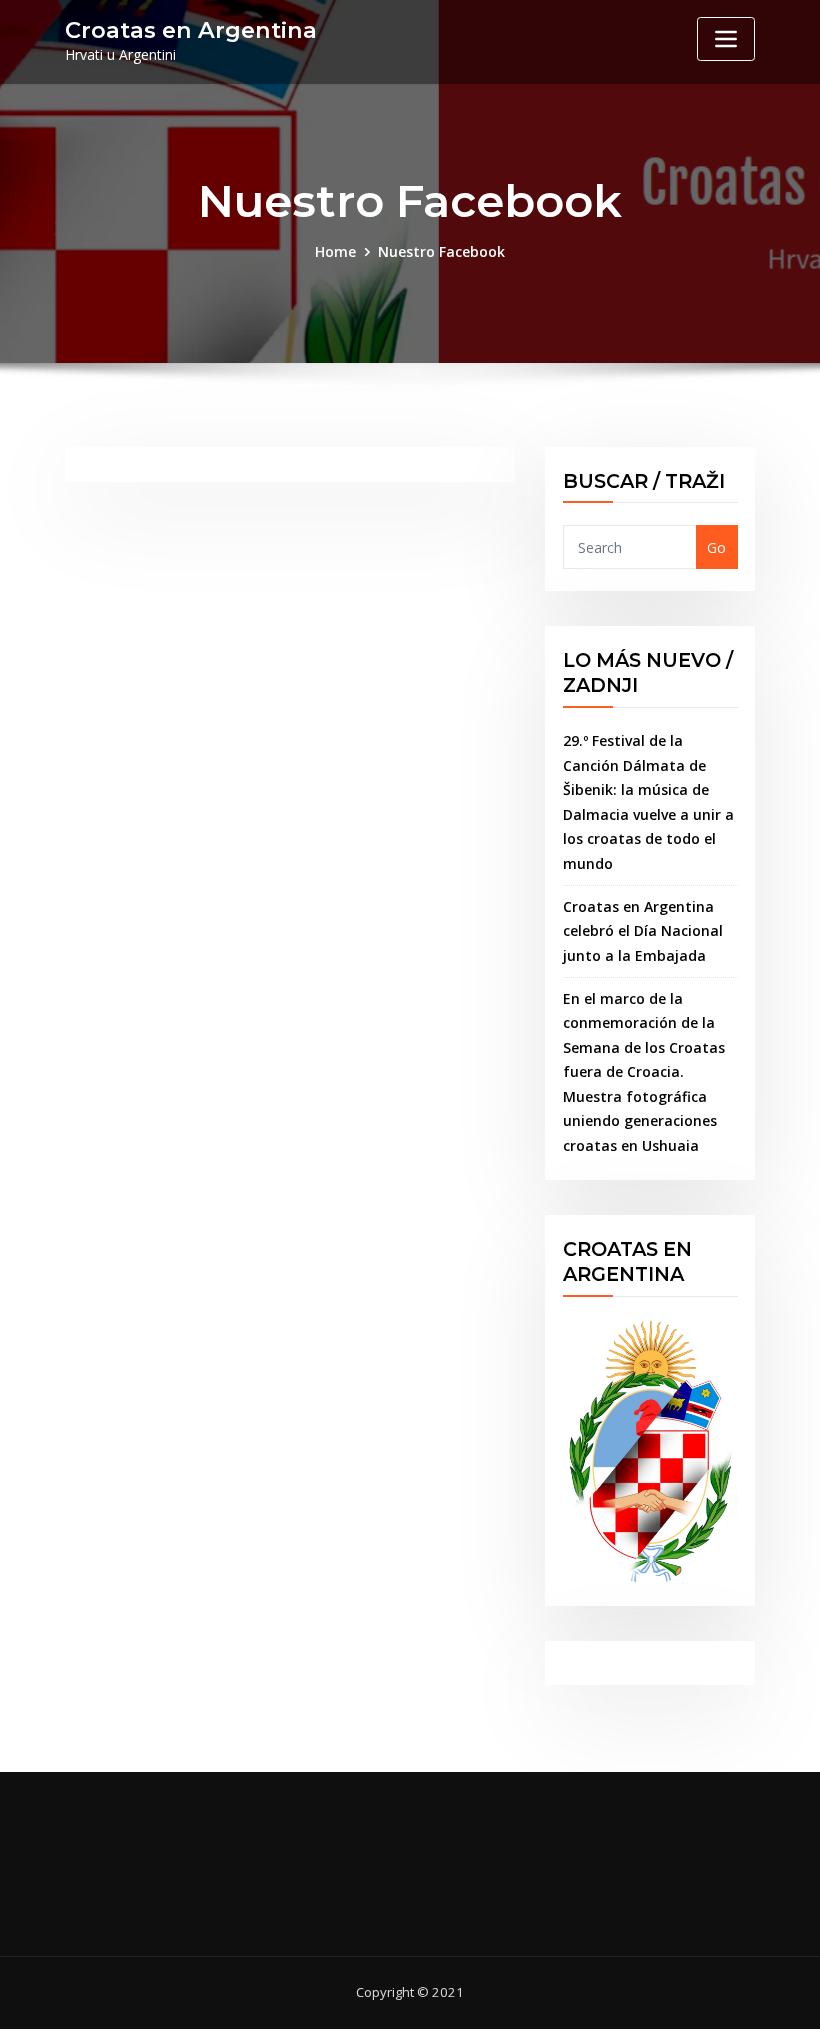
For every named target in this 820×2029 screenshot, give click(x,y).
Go (716, 547)
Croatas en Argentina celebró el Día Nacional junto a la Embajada (643, 931)
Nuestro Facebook (441, 251)
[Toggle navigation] (726, 39)
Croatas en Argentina (191, 30)
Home (335, 251)
